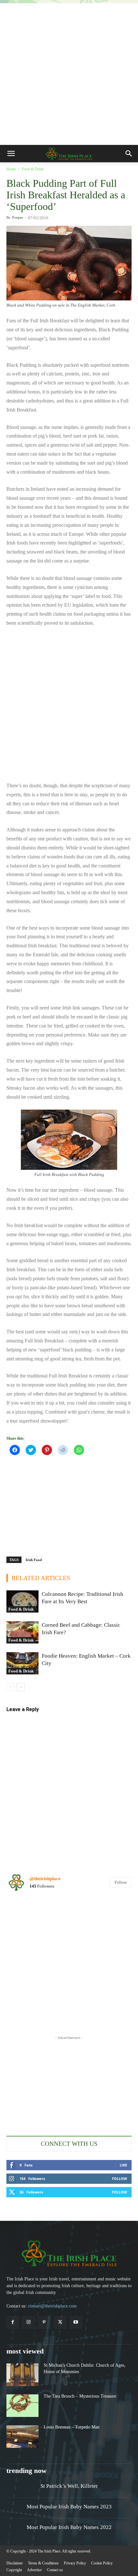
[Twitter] (60, 2322)
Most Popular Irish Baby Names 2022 (69, 2527)
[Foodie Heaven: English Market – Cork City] (22, 1663)
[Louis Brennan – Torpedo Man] (22, 2437)
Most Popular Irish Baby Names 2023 (69, 2507)
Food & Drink (33, 169)
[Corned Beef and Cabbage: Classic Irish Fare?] (22, 1632)
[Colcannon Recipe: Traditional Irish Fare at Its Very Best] (22, 1601)
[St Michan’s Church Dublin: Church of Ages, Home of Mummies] (22, 2375)
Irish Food (34, 1560)
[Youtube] (76, 2322)
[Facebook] (13, 2322)
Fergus (17, 217)
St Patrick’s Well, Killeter (69, 2486)
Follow (121, 1882)
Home (11, 169)
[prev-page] (10, 1687)
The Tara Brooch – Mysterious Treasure (80, 2396)
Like (123, 2165)
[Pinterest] (44, 2322)
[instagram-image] (27, 1918)
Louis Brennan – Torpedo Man (72, 2427)
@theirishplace (45, 1879)
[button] (11, 154)
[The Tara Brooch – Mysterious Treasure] (22, 2406)
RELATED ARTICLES (41, 1578)
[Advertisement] (69, 72)
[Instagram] (28, 2322)
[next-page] (21, 1687)
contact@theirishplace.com (52, 2306)
